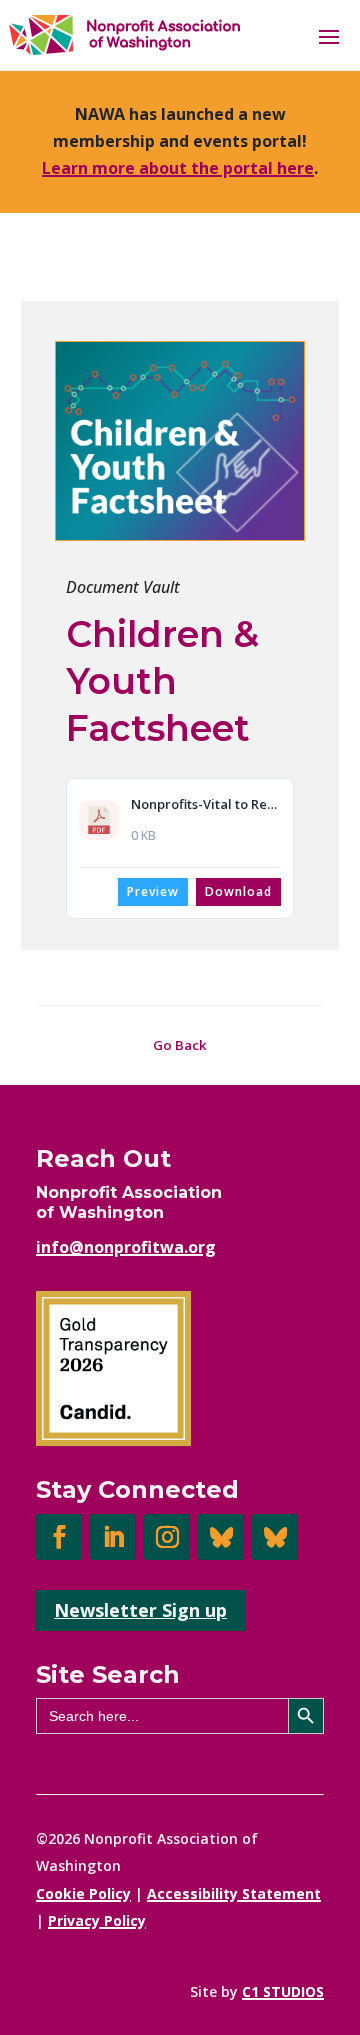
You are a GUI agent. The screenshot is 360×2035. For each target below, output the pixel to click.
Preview (153, 891)
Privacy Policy (97, 1920)
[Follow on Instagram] (167, 1537)
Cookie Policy (83, 1893)
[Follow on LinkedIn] (113, 1537)
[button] (329, 36)
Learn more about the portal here (178, 168)
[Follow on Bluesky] (221, 1537)
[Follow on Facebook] (59, 1537)
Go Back (180, 1045)
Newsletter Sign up (140, 1610)
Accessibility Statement (234, 1893)
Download (238, 891)
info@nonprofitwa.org (126, 1247)
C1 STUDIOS (283, 1991)
